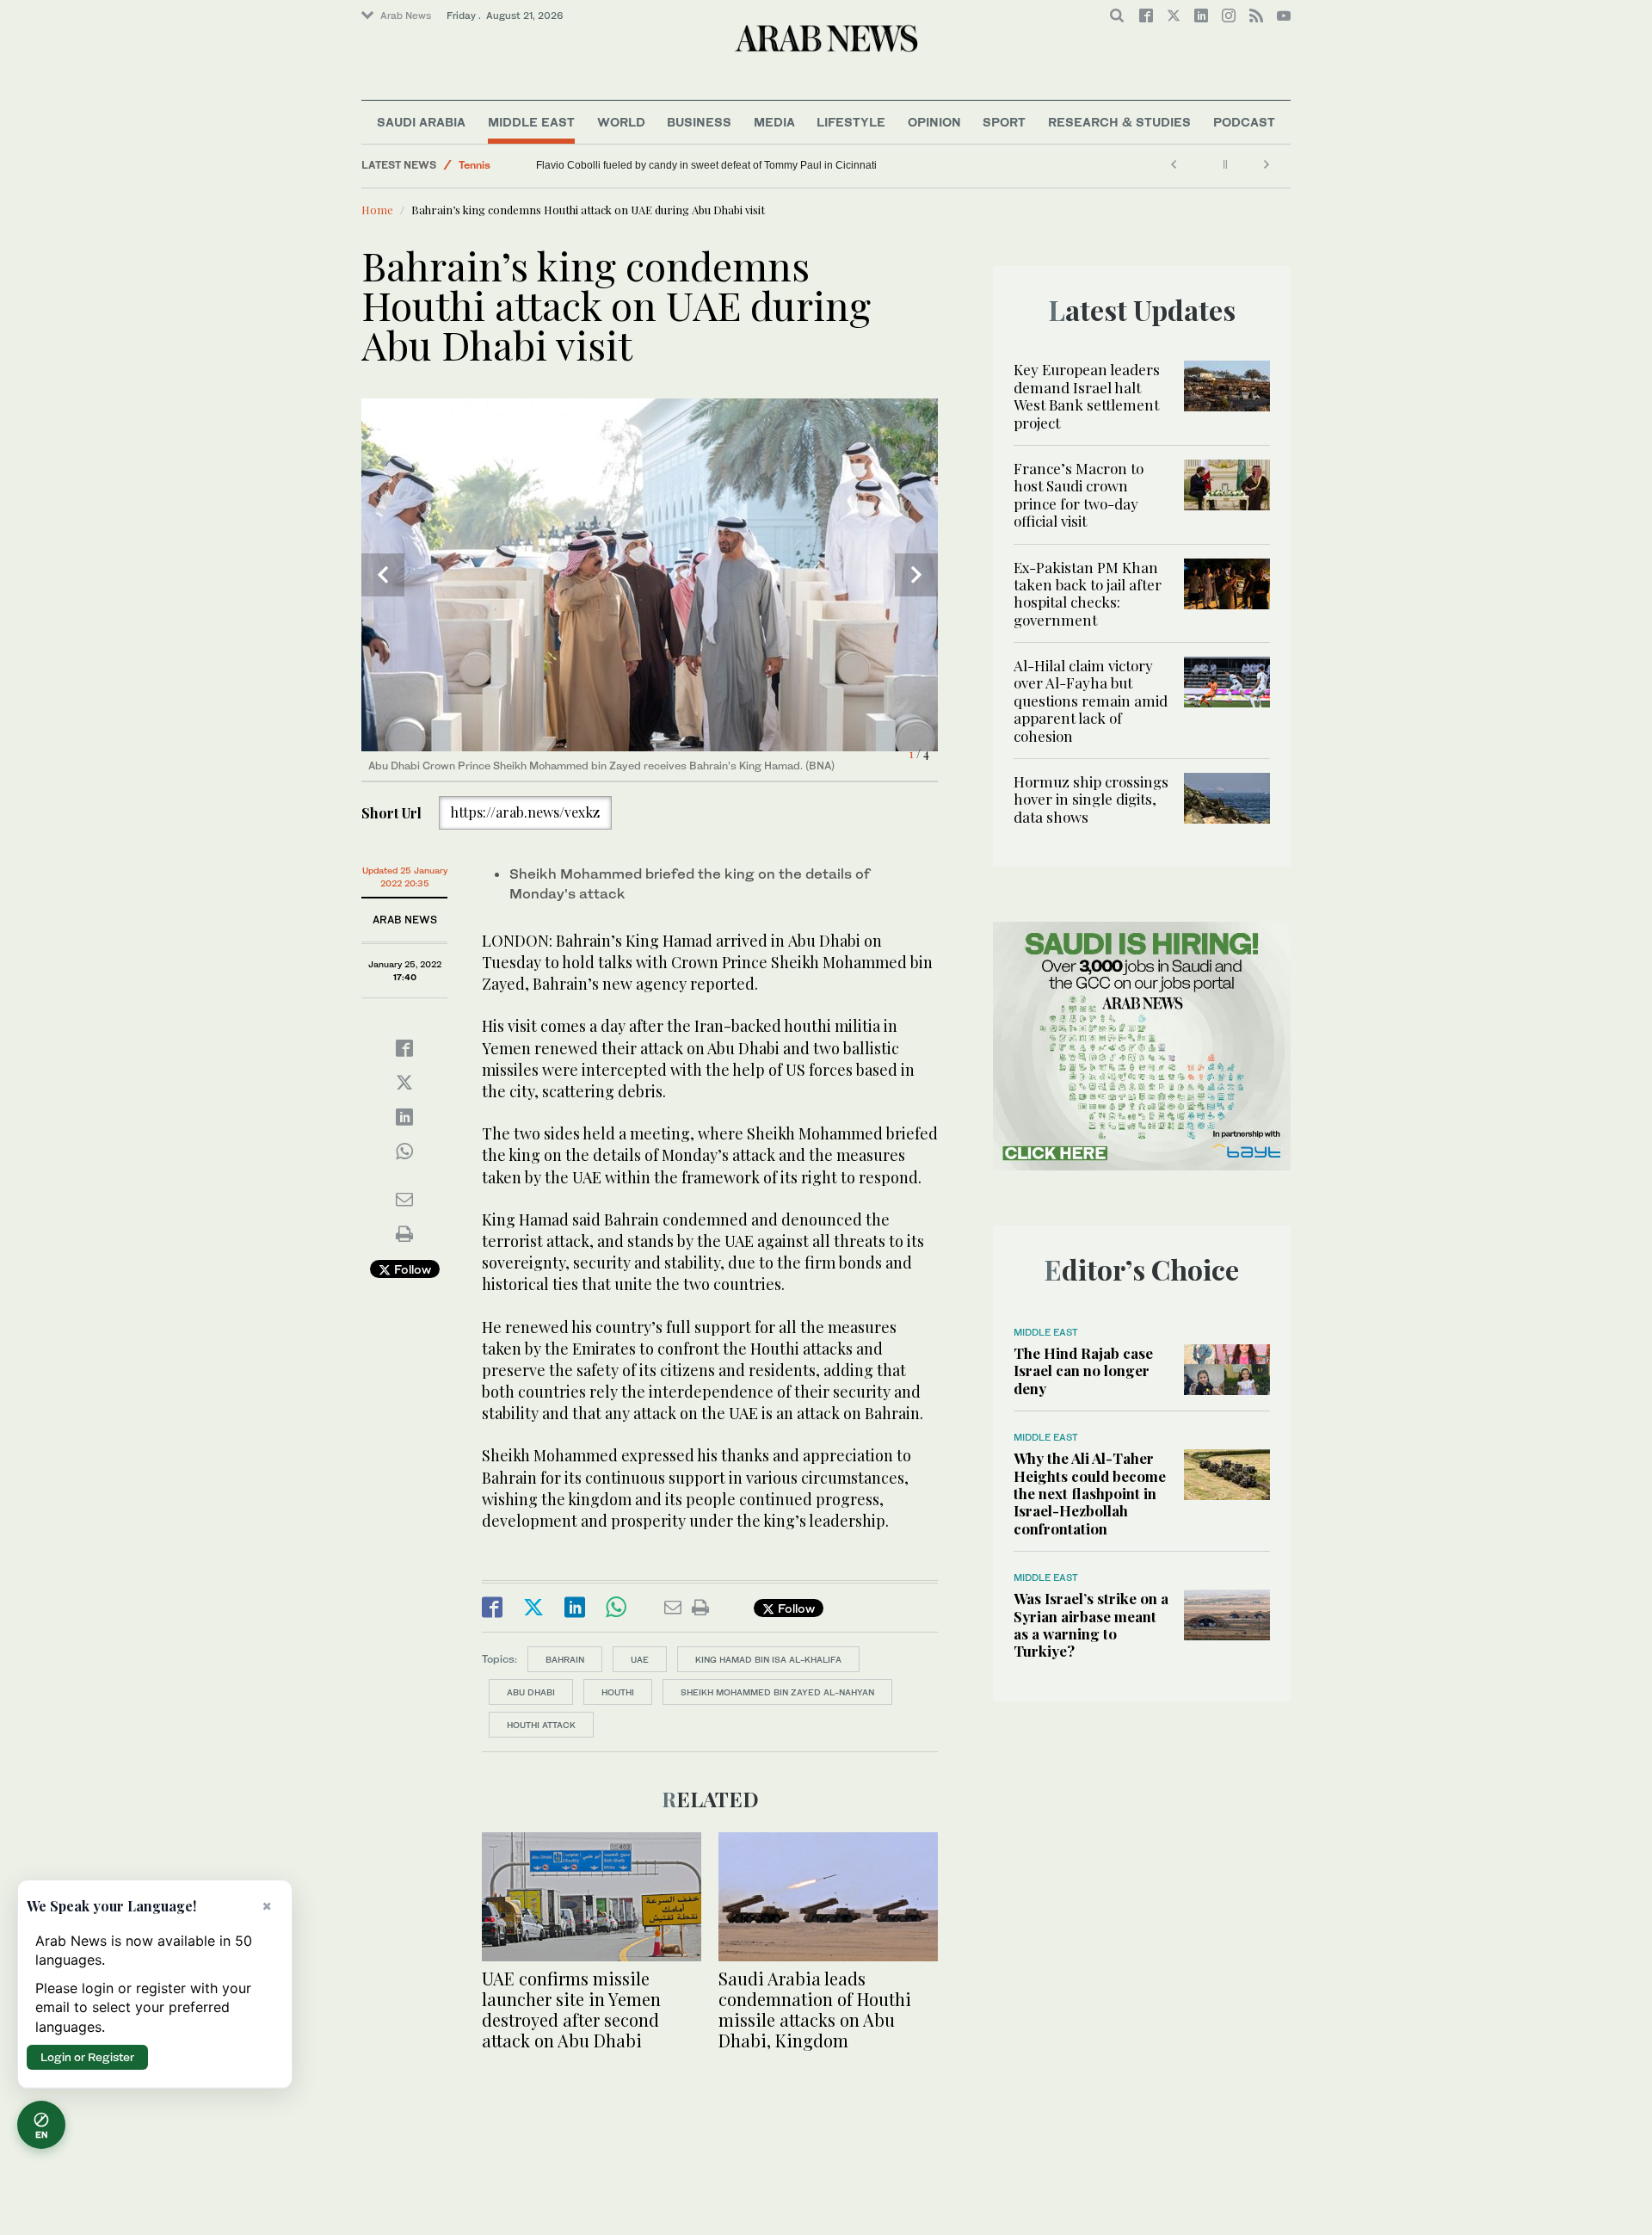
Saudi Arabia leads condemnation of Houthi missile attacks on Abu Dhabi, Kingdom (815, 2009)
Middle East (531, 122)
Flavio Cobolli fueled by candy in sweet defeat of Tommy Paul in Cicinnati (706, 165)
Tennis (475, 165)
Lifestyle (851, 122)
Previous (383, 575)
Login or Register (87, 2057)
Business (699, 122)
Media (774, 122)
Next (916, 575)
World (621, 122)
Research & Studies (1119, 122)
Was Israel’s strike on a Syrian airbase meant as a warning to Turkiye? (1091, 1624)
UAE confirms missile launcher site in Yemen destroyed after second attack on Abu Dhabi (571, 2009)
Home (377, 210)
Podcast (1244, 122)
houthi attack (541, 1725)
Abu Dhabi (531, 1692)
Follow (411, 1269)
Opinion (934, 122)
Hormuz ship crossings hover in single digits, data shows (1091, 799)
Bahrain (565, 1659)
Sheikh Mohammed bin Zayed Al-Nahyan (777, 1692)
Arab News (406, 15)
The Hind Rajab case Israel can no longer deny (1083, 1371)
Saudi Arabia (421, 122)
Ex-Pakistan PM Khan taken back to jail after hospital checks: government (1088, 593)
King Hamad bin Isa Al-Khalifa (768, 1659)
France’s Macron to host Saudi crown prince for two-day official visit (1079, 494)
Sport (1004, 122)
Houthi (618, 1692)
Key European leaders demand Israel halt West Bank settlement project (1087, 395)
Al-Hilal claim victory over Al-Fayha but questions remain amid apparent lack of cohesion (1091, 701)
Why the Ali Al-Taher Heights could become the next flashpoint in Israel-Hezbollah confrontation (1090, 1493)
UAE (640, 1659)
